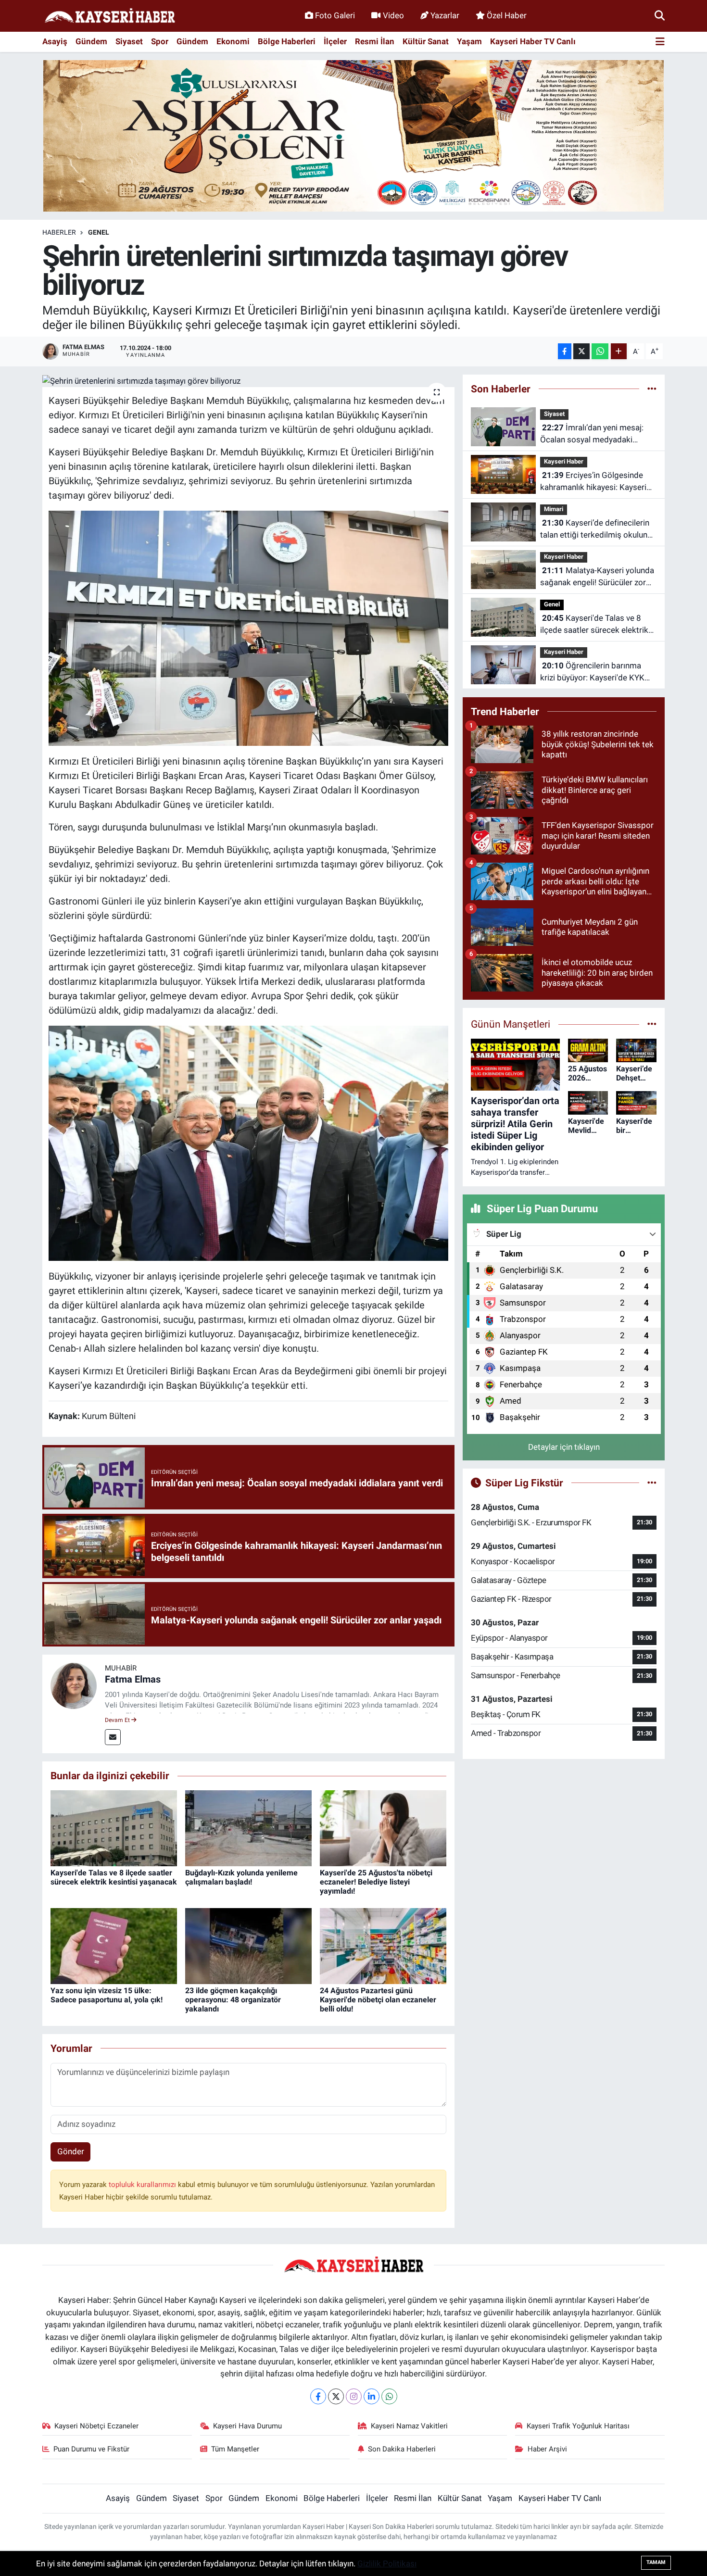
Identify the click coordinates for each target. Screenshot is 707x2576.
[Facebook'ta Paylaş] (565, 351)
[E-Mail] (113, 1737)
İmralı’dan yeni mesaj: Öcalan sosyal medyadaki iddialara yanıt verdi (592, 434)
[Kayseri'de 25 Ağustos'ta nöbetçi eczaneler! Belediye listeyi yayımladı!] (383, 1827)
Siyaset (129, 41)
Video (393, 15)
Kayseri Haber (564, 461)
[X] (336, 2396)
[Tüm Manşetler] (652, 1024)
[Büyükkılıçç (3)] (249, 1142)
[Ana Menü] (660, 42)
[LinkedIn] (372, 2396)
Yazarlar (445, 15)
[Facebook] (318, 2396)
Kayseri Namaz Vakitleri (409, 2426)
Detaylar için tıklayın (564, 1447)
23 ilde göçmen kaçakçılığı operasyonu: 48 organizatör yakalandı (233, 2000)
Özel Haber (507, 15)
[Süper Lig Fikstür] (652, 1483)
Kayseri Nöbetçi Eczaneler (96, 2426)
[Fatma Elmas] (74, 1685)
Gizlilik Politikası (387, 2563)
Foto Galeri (335, 15)
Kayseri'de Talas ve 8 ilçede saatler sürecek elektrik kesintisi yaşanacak (114, 1877)
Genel (99, 232)
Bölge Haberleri (287, 41)
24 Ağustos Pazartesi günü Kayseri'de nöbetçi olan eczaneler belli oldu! (378, 2000)
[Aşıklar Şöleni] (353, 135)
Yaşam (469, 41)
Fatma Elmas (133, 1679)
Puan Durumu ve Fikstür (91, 2449)
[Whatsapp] (389, 2396)
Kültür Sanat (426, 41)
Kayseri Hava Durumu (247, 2426)
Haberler (59, 232)
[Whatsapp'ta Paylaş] (600, 351)
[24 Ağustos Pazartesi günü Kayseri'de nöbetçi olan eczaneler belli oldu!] (383, 1945)
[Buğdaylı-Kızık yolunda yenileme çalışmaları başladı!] (248, 1827)
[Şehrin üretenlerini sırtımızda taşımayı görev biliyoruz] (248, 381)
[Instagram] (354, 2396)
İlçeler (335, 41)
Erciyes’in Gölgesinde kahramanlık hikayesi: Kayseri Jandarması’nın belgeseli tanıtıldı (593, 482)
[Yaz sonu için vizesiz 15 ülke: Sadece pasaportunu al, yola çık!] (114, 1945)
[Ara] (660, 15)
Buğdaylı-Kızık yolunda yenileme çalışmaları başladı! (241, 1877)
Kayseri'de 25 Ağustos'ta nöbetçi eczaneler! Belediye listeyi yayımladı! (376, 1882)
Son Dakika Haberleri (402, 2449)
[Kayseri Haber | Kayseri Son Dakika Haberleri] (110, 16)
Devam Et (118, 1720)
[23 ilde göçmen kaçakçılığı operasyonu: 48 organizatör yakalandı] (248, 1945)
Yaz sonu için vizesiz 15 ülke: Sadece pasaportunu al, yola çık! (107, 1995)
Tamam (656, 2562)
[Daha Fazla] (619, 351)
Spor (160, 41)
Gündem (91, 41)
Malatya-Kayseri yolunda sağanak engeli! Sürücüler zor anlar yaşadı (597, 577)
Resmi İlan (375, 41)
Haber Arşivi (547, 2449)
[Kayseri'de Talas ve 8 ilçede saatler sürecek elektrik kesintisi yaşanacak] (114, 1827)
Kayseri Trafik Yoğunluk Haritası (578, 2426)
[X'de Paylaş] (581, 351)
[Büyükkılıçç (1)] (249, 628)
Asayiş (55, 41)
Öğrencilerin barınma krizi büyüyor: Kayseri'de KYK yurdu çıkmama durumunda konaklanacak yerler (592, 672)
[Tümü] (652, 389)
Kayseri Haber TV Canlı (533, 41)
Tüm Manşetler (235, 2449)
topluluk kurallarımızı (143, 2185)
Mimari (554, 509)
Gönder (71, 2151)
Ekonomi (233, 41)
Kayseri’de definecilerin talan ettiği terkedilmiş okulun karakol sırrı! (595, 530)
